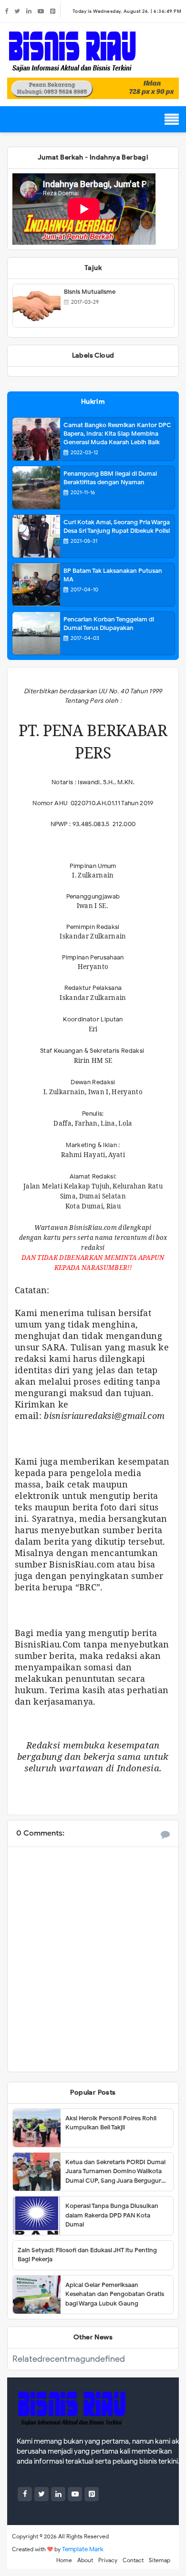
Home (64, 2560)
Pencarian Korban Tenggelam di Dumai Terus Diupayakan (109, 624)
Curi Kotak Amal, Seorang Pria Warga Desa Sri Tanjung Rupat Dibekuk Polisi (117, 526)
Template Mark (83, 2549)
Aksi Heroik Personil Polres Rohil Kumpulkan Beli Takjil (111, 2123)
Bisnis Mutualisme (90, 292)
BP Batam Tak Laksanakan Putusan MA (113, 575)
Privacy (108, 2560)
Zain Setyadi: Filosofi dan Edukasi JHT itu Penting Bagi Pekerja (87, 2255)
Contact (133, 2560)
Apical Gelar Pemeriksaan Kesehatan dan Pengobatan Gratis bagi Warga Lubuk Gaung (115, 2294)
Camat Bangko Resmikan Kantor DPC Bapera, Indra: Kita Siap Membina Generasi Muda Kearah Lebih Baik (117, 434)
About (85, 2560)
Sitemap (160, 2560)
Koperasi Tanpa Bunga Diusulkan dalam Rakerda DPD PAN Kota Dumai (112, 2215)
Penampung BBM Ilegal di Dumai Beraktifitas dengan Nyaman (110, 478)
